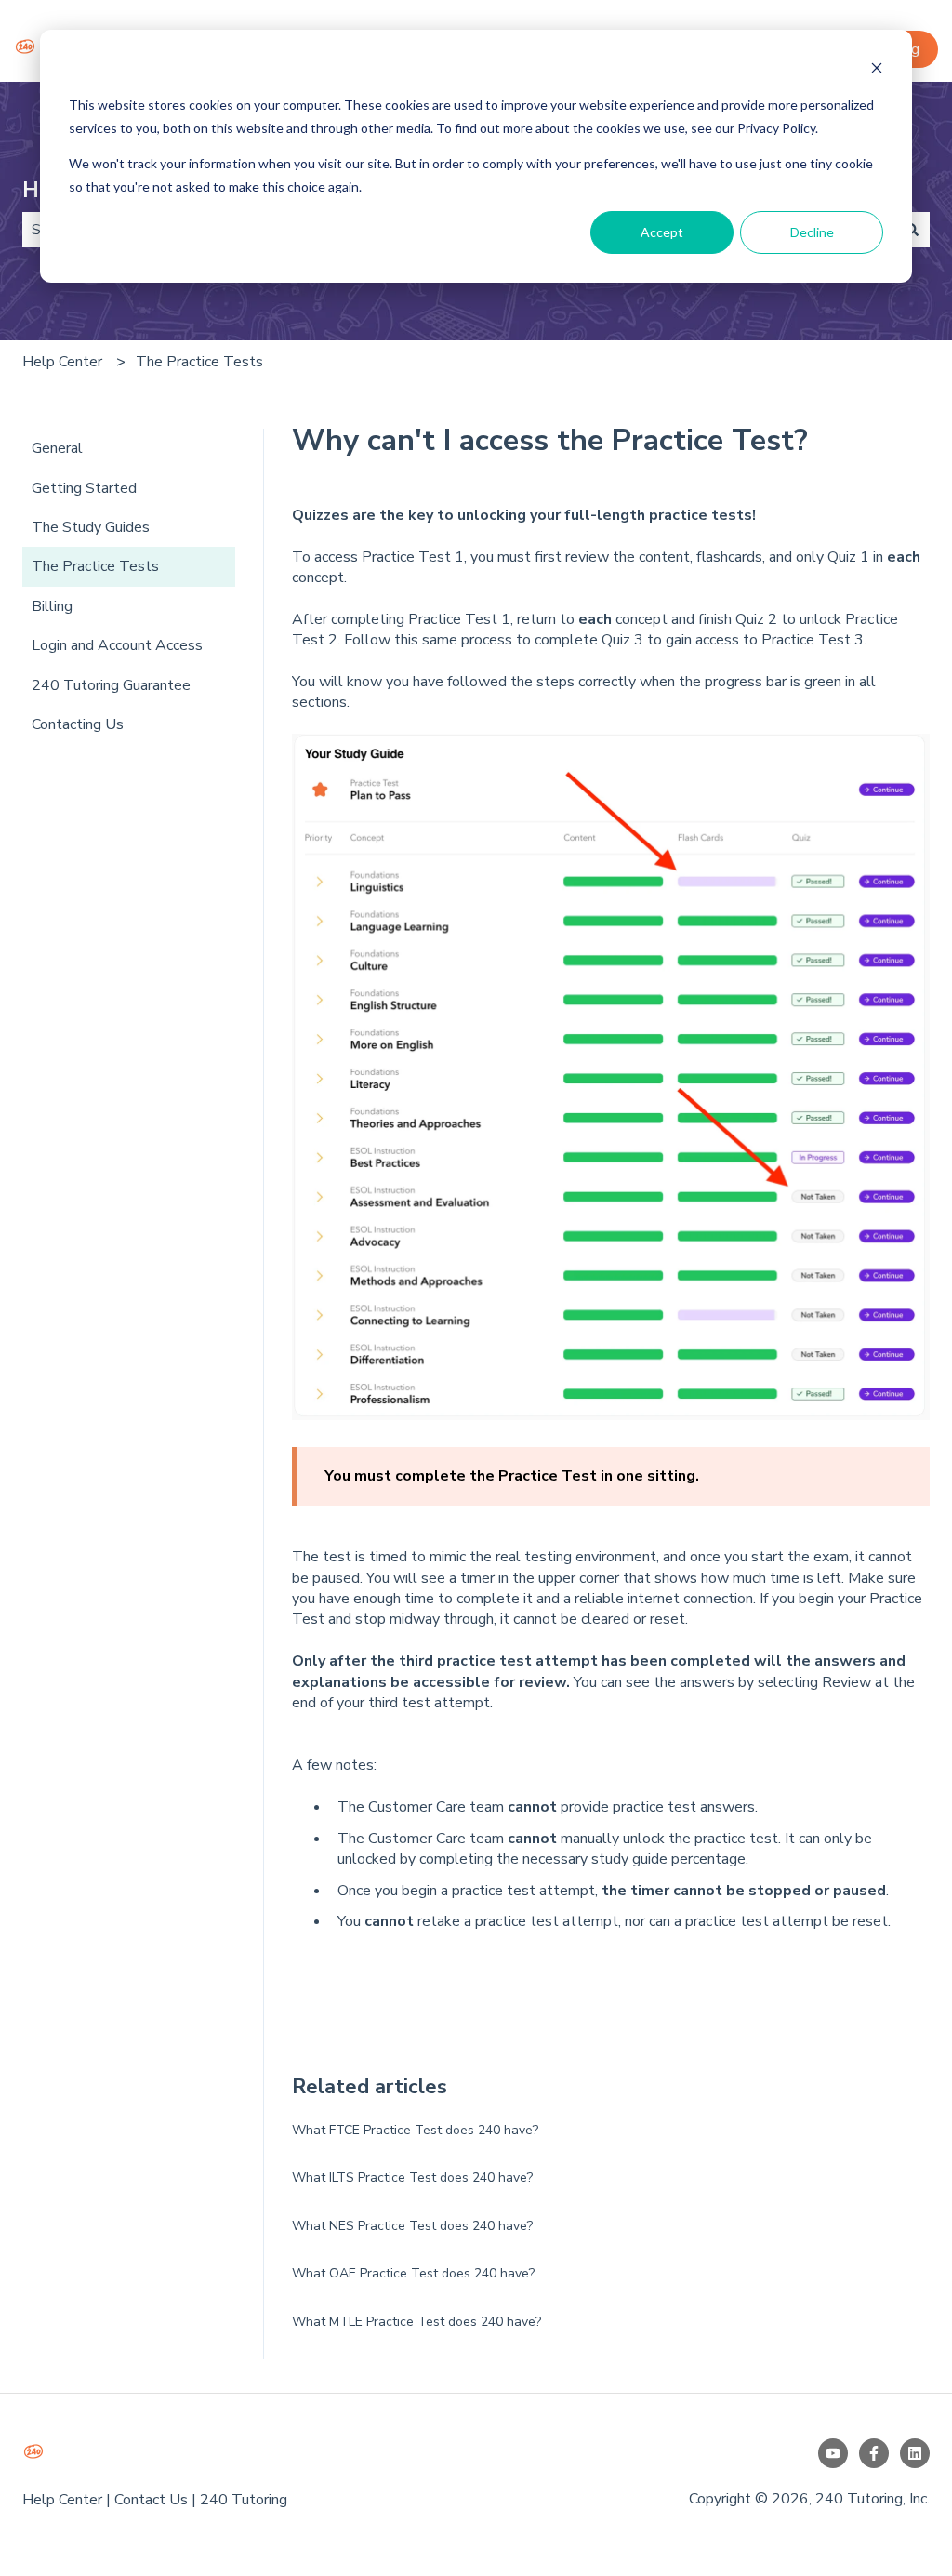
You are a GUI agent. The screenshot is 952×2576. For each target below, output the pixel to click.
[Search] (912, 230)
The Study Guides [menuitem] (91, 527)
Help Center (62, 362)
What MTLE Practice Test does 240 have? (416, 2322)
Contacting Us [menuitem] (78, 724)
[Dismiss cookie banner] (877, 70)
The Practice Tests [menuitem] (95, 566)
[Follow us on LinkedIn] (915, 2453)
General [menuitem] (57, 448)
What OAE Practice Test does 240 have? (413, 2273)
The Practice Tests (199, 362)
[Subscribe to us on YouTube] (833, 2453)
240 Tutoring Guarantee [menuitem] (111, 685)
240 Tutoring (244, 2500)
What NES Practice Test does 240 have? (412, 2226)
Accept (662, 232)
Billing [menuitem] (52, 606)
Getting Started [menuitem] (84, 488)
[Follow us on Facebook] (874, 2453)
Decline (812, 232)
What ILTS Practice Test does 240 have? (412, 2178)
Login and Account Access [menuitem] (117, 645)
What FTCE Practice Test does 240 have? (415, 2130)
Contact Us (151, 2500)
